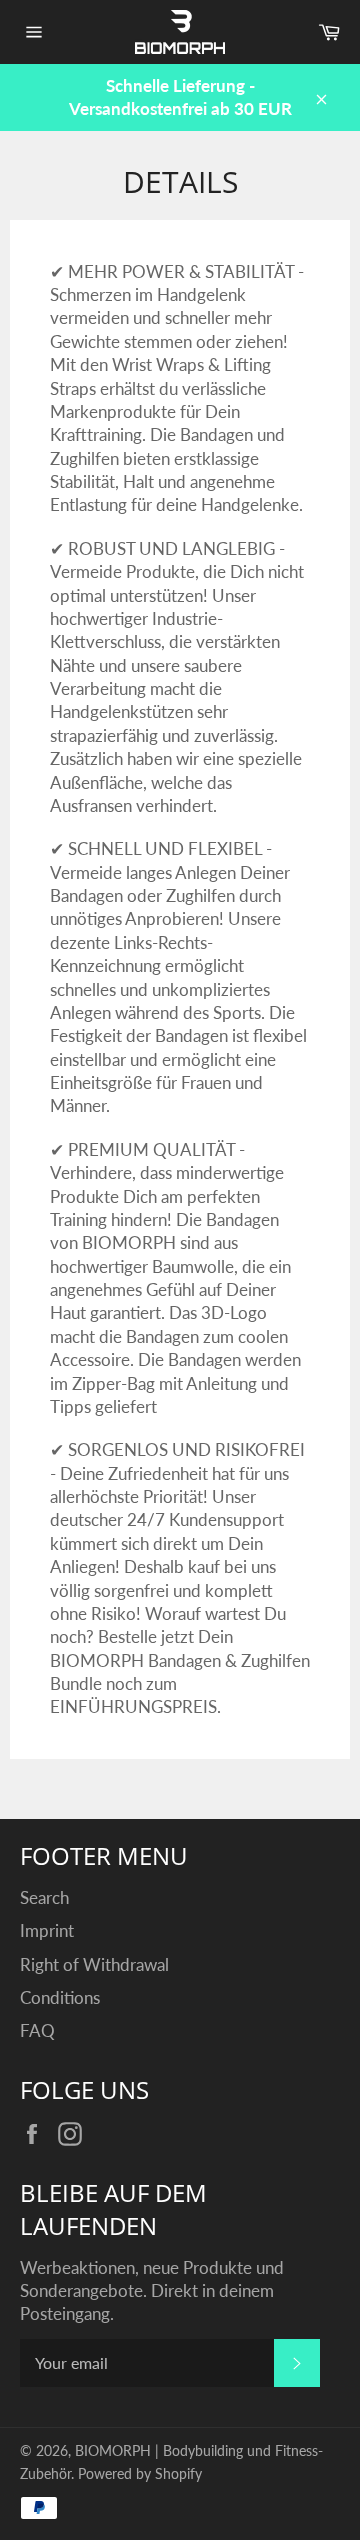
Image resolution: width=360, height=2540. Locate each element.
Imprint (47, 1930)
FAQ (37, 2030)
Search (44, 1897)
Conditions (60, 1997)
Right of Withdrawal (94, 1964)
